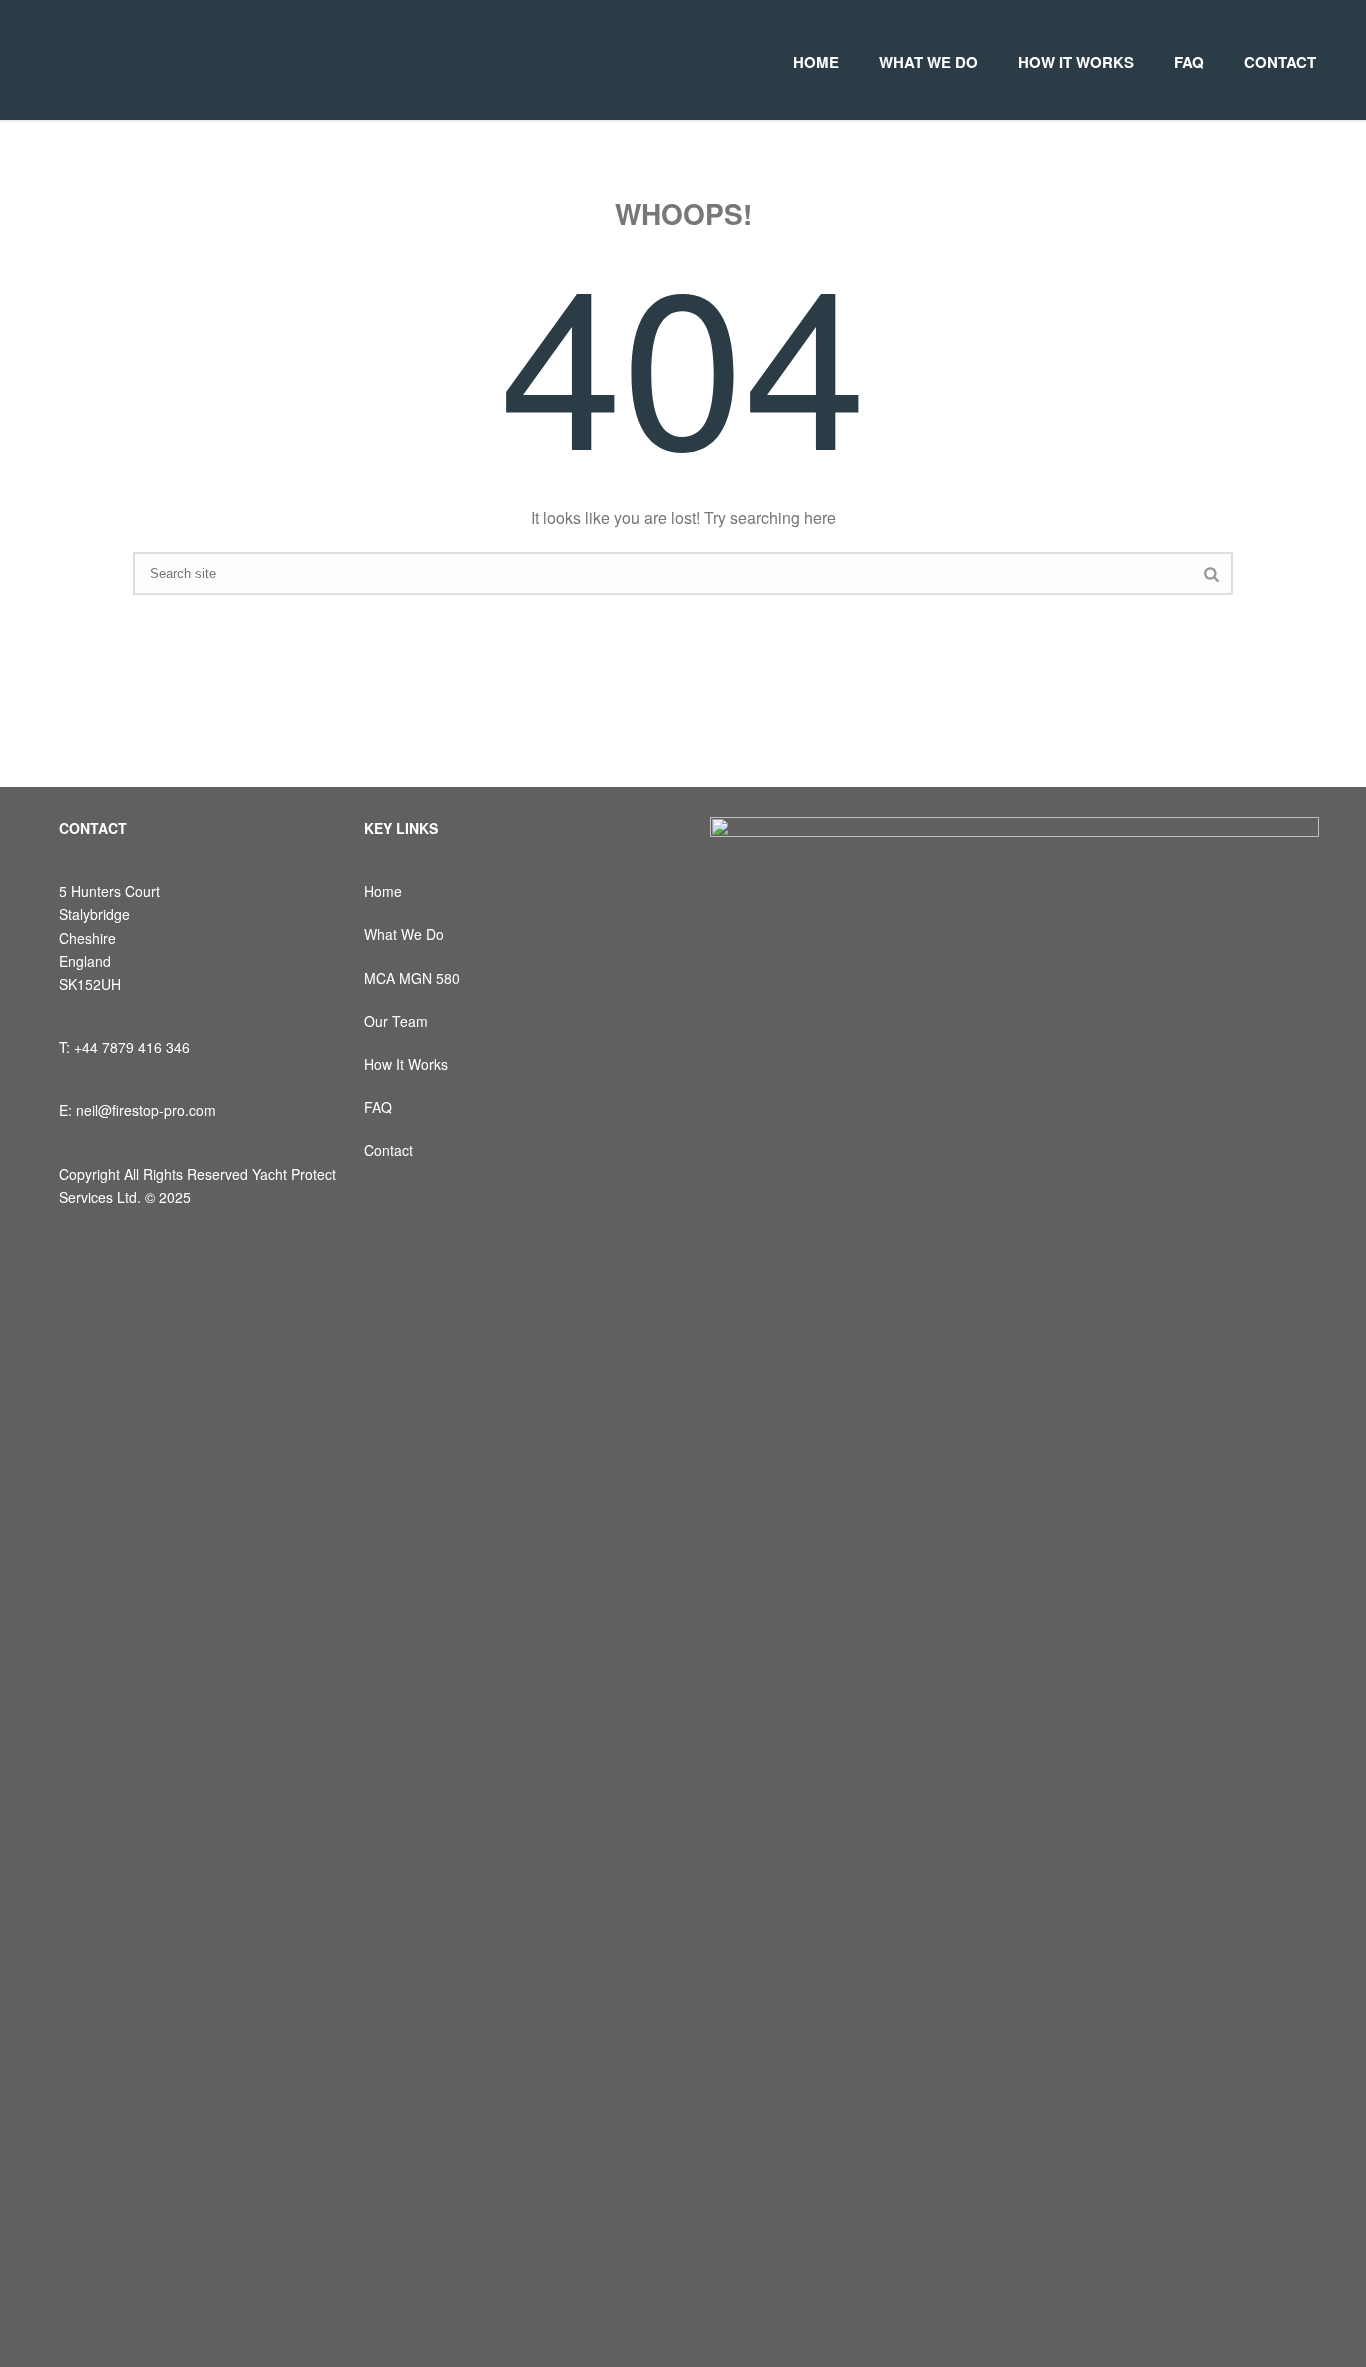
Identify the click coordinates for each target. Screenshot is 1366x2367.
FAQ (1189, 62)
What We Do (404, 934)
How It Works (406, 1064)
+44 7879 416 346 (132, 1047)
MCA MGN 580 (412, 978)
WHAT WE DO (928, 62)
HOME (816, 62)
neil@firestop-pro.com (146, 1110)
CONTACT (1280, 62)
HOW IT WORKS (1076, 62)
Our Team (396, 1021)
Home (383, 891)
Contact (388, 1150)
